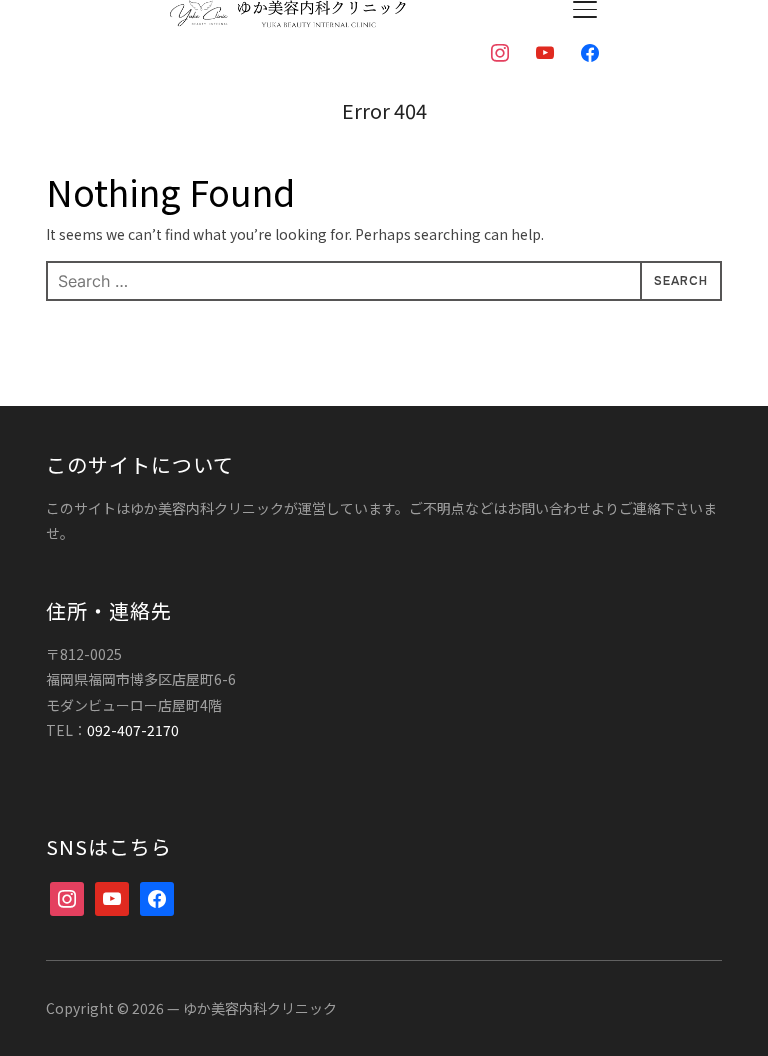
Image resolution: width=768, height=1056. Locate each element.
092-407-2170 (133, 730)
